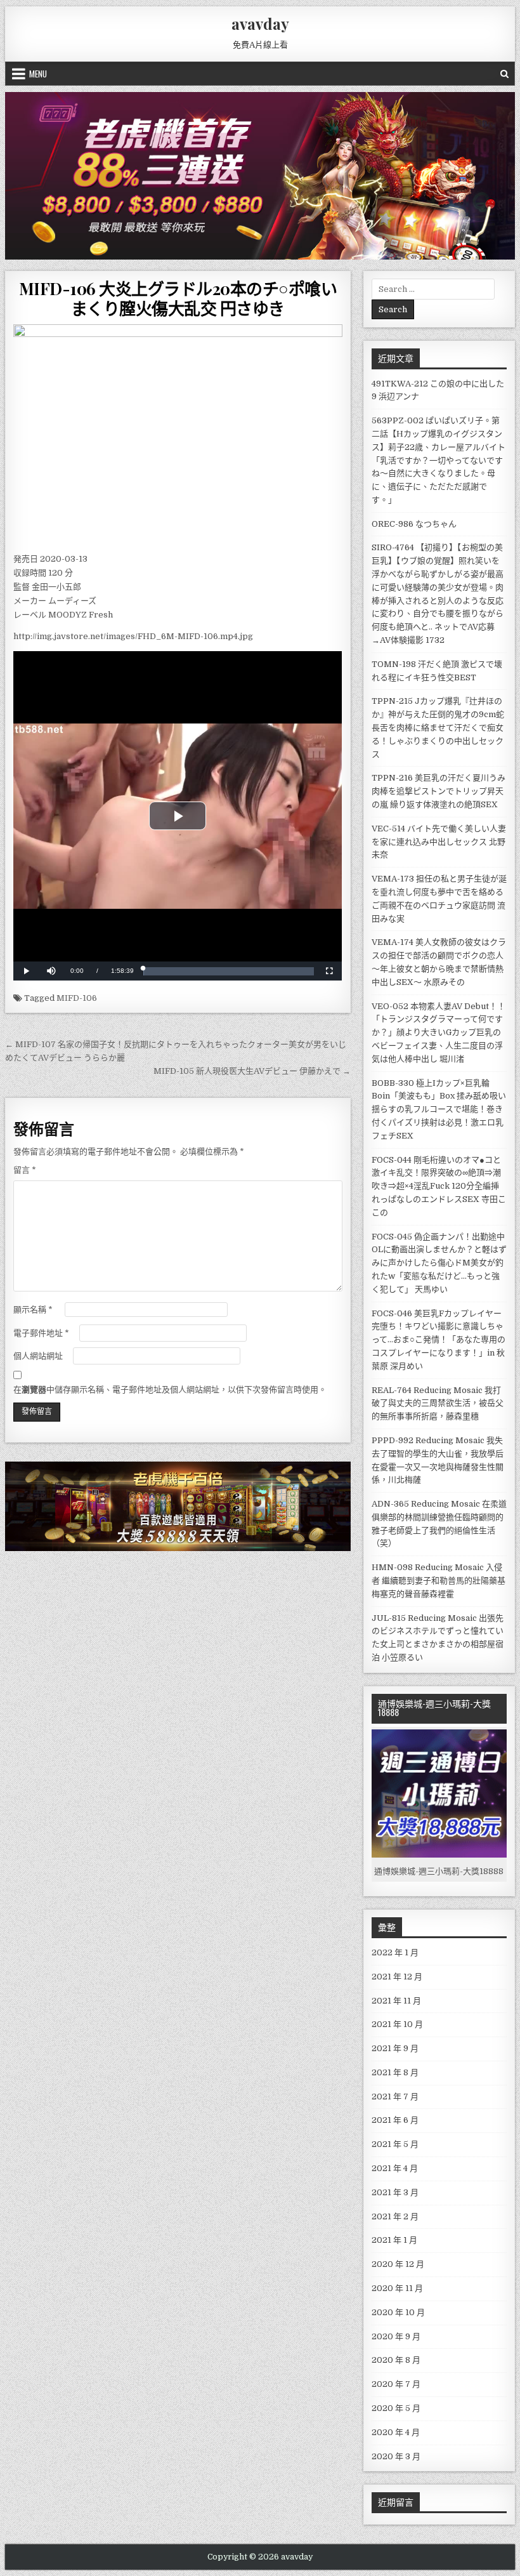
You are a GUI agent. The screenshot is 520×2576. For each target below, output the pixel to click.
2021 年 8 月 (395, 2072)
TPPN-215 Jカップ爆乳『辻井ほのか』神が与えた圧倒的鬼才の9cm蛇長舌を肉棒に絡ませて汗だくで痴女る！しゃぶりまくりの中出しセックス (438, 727)
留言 (25, 1170)
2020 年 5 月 (396, 2408)
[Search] (504, 74)
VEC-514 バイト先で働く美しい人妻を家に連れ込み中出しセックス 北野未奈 (439, 842)
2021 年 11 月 (396, 2001)
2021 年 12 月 (397, 1977)
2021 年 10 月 (397, 2024)
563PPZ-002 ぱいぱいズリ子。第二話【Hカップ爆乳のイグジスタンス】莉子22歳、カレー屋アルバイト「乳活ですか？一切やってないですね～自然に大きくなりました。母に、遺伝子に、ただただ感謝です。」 (439, 460)
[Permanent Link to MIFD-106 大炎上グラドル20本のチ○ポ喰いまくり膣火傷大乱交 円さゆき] (178, 435)
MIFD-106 (77, 998)
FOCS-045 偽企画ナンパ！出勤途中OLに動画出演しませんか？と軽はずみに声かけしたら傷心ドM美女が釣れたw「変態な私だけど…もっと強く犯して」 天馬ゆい (439, 1263)
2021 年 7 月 (395, 2097)
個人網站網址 (38, 1356)
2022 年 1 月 (395, 1952)
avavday (260, 23)
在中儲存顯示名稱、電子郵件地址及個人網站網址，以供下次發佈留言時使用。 (170, 1390)
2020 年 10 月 (398, 2312)
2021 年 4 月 (395, 2168)
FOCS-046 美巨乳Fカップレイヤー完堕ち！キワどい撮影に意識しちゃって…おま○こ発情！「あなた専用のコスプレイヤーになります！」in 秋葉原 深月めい (439, 1340)
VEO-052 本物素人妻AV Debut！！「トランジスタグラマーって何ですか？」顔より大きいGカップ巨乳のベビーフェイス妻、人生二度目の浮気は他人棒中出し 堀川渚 (439, 1033)
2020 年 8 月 (396, 2360)
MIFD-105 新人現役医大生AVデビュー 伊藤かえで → (252, 1071)
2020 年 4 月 (396, 2432)
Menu (38, 74)
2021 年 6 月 (395, 2120)
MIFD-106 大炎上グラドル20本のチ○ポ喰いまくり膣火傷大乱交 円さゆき (178, 298)
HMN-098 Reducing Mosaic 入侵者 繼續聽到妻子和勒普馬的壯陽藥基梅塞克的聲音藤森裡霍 (439, 1581)
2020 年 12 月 (398, 2264)
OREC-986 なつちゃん (414, 524)
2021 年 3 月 (395, 2192)
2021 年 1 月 (394, 2240)
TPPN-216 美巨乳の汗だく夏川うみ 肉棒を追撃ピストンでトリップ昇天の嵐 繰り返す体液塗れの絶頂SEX (439, 791)
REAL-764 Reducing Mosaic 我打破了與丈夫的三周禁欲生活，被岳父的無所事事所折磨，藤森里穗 (438, 1404)
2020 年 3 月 (396, 2456)
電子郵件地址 (41, 1333)
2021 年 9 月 (395, 2048)
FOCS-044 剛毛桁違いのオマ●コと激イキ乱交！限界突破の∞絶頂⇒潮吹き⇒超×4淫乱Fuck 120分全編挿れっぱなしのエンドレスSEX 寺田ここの (439, 1186)
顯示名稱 (33, 1310)
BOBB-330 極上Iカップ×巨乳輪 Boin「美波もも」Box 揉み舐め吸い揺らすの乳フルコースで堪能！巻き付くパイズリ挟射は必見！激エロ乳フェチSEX (439, 1109)
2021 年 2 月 (395, 2216)
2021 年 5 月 (395, 2144)
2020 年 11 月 (397, 2288)
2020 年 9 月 (396, 2336)
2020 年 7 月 (396, 2384)
